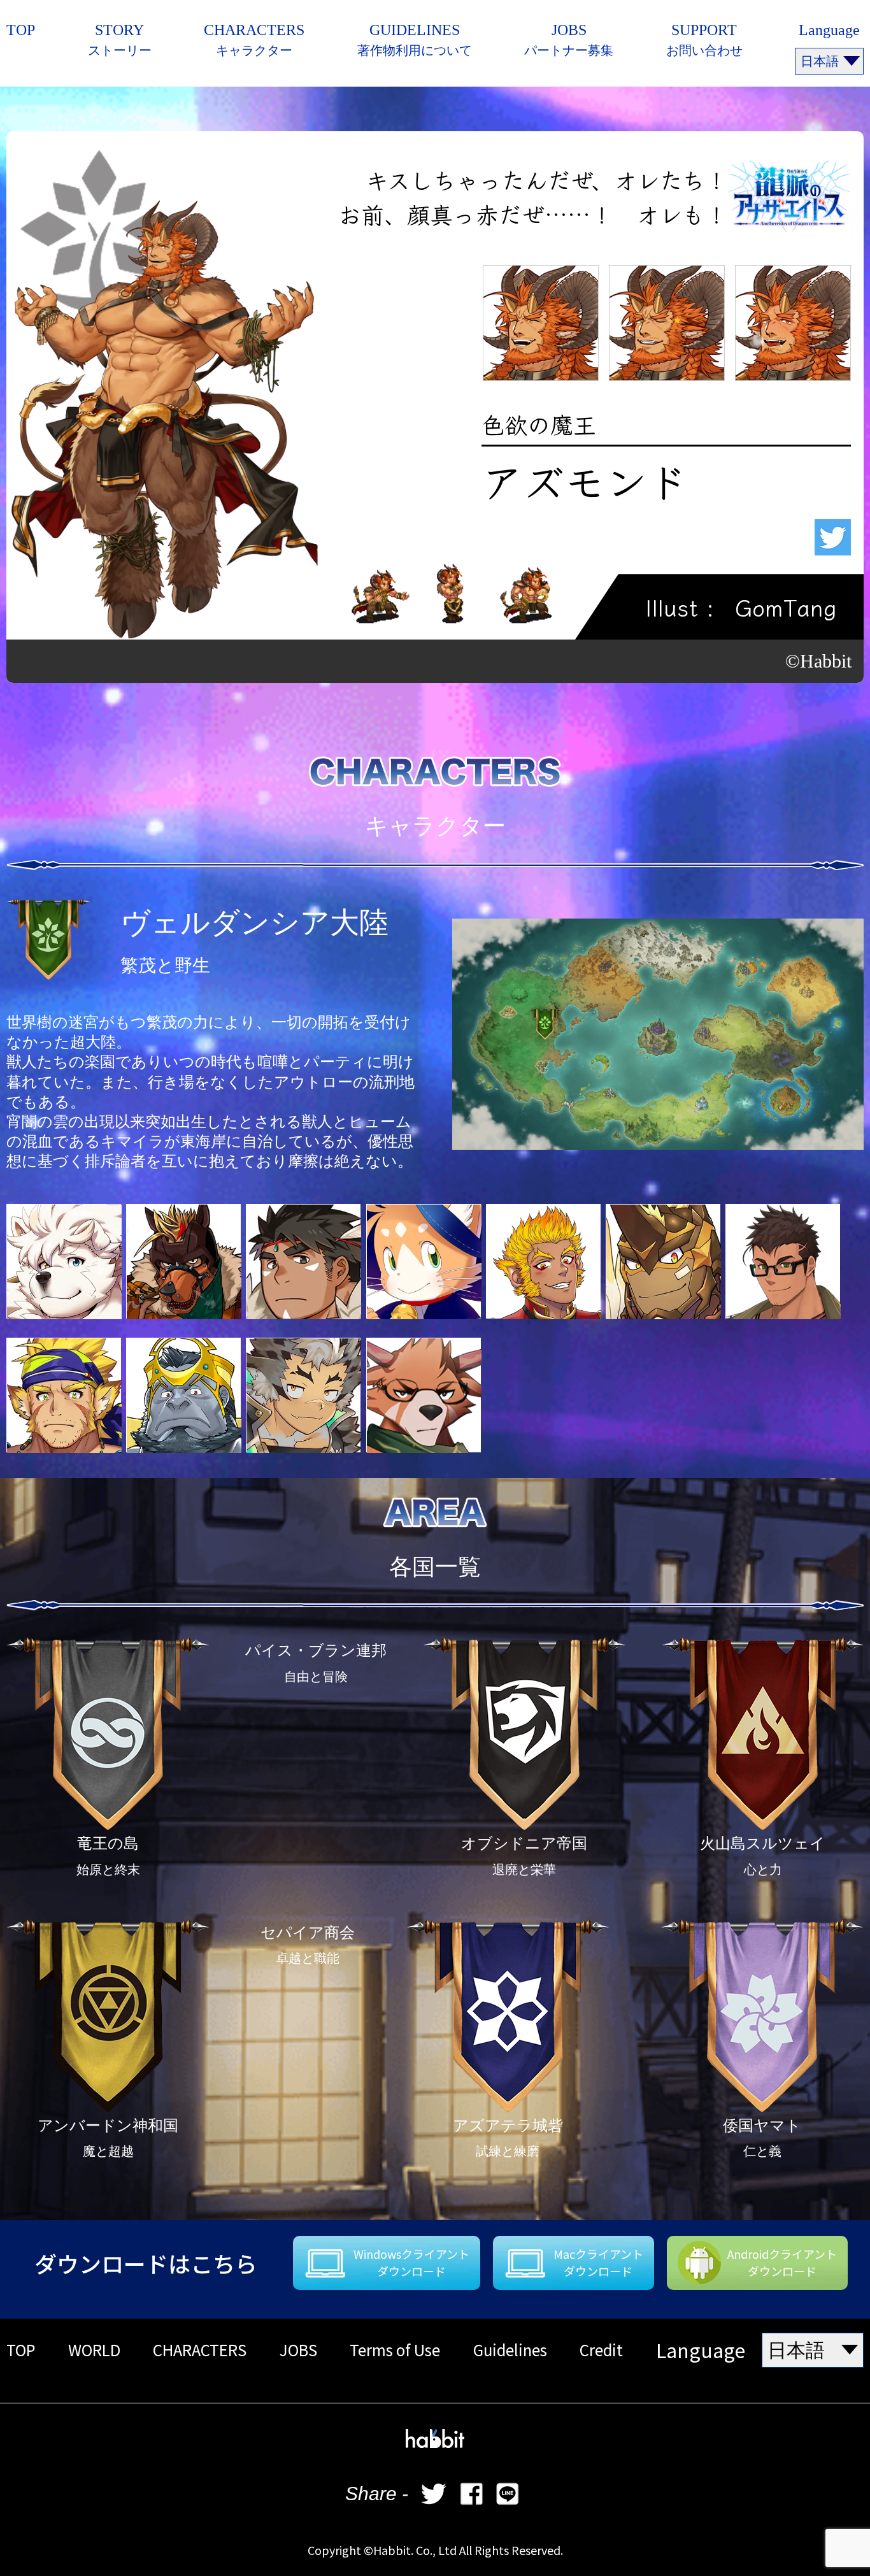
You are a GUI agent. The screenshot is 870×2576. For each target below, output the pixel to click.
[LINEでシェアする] (508, 2494)
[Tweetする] (434, 2494)
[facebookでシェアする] (471, 2494)
